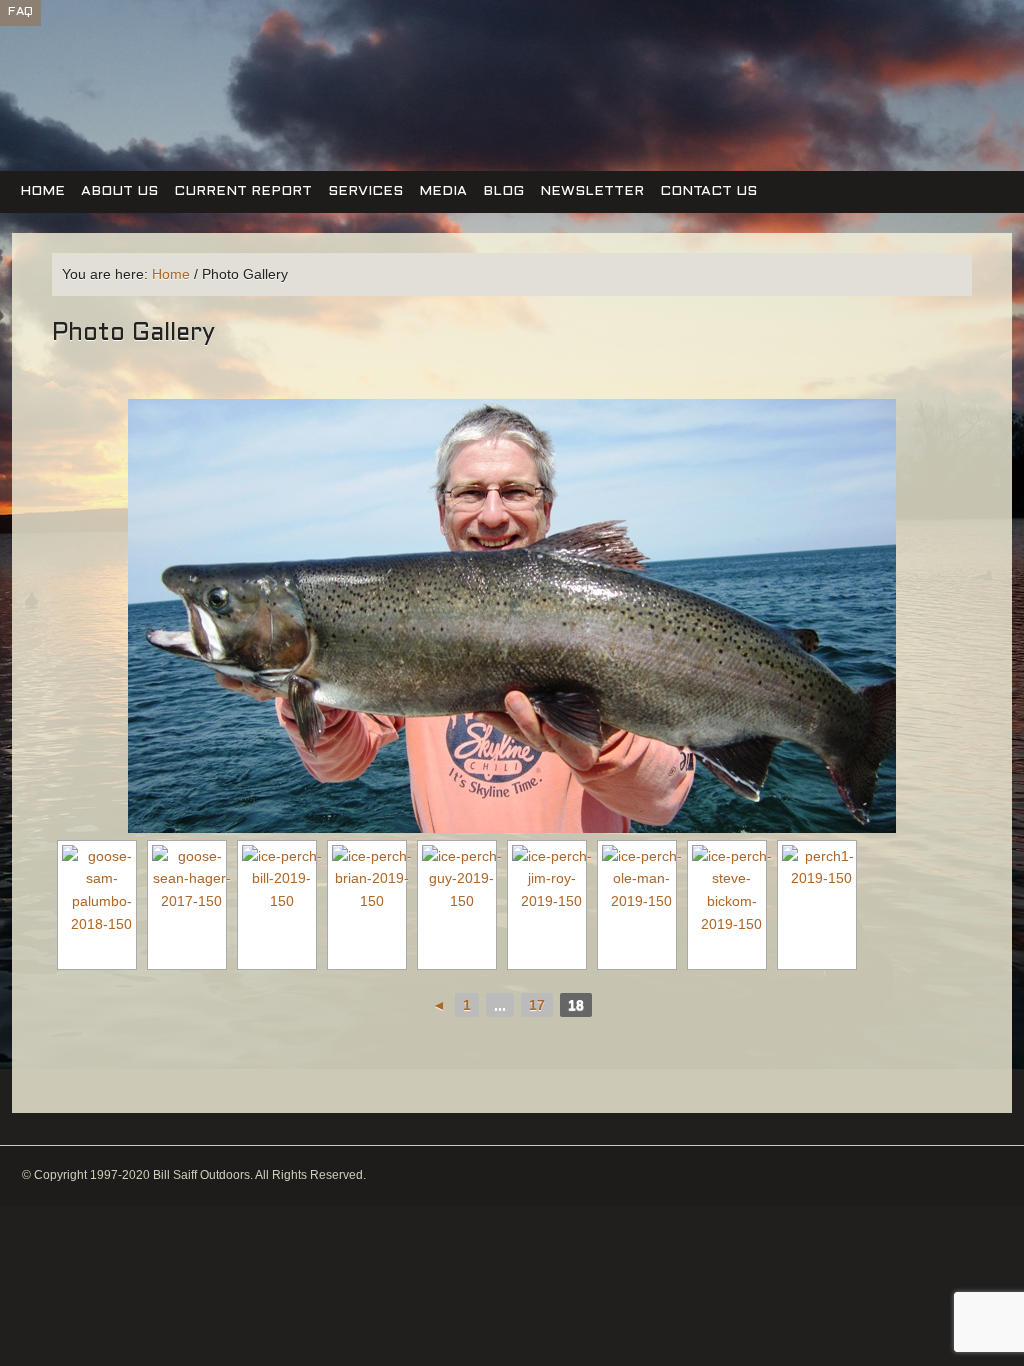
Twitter (927, 58)
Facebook (891, 58)
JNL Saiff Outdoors (129, 98)
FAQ (20, 12)
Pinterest (963, 58)
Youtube (999, 58)
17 (537, 1005)
